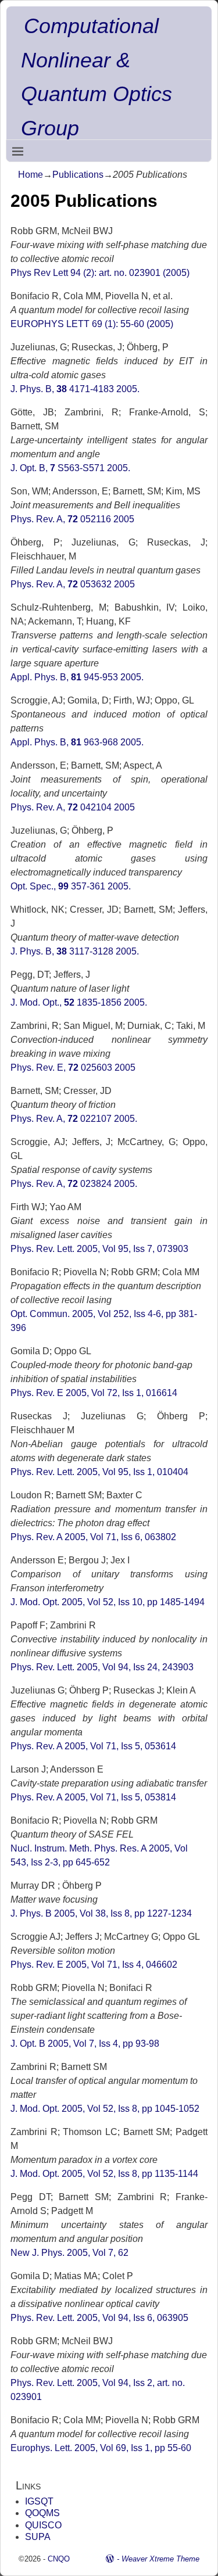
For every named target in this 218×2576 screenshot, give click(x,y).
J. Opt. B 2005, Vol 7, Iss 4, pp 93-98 (85, 2044)
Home (31, 175)
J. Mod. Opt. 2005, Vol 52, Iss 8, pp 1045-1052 (105, 2109)
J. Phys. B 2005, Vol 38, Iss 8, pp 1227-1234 (101, 1913)
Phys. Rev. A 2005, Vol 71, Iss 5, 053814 (93, 1797)
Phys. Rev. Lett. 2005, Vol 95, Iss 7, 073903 (99, 1249)
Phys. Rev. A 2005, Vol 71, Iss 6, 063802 (93, 1537)
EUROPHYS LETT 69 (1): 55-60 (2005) (92, 324)
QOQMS (42, 2513)
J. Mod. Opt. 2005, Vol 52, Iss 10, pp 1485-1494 (108, 1602)
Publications (78, 175)
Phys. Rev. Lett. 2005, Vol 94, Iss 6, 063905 (99, 2318)
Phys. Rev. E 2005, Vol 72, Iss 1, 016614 (94, 1393)
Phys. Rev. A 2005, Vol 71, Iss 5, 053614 (93, 1746)
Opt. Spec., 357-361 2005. (71, 886)
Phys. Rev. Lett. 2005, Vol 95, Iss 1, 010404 (99, 1472)
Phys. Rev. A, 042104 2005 (73, 807)
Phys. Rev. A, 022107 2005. (74, 1119)
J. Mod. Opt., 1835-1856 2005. (79, 1002)
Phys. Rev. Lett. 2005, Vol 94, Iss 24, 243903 (102, 1667)
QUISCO (43, 2525)
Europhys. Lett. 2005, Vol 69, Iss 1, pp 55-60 (101, 2448)
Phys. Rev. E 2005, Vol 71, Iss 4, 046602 (94, 1965)
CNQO (59, 2559)
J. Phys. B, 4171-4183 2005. (75, 389)
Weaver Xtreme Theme (160, 2559)
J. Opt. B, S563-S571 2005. (70, 468)
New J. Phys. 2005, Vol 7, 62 (69, 2253)
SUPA (38, 2537)
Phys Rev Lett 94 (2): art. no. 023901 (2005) (100, 273)
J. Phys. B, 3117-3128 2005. (75, 951)
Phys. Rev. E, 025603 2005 (73, 1068)
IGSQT (39, 2501)
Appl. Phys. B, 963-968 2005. (77, 742)
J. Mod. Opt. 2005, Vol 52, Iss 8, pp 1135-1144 (104, 2174)
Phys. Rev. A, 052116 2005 (72, 519)
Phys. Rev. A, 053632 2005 (73, 584)
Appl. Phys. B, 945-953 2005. (77, 677)
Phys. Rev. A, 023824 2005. (74, 1184)
